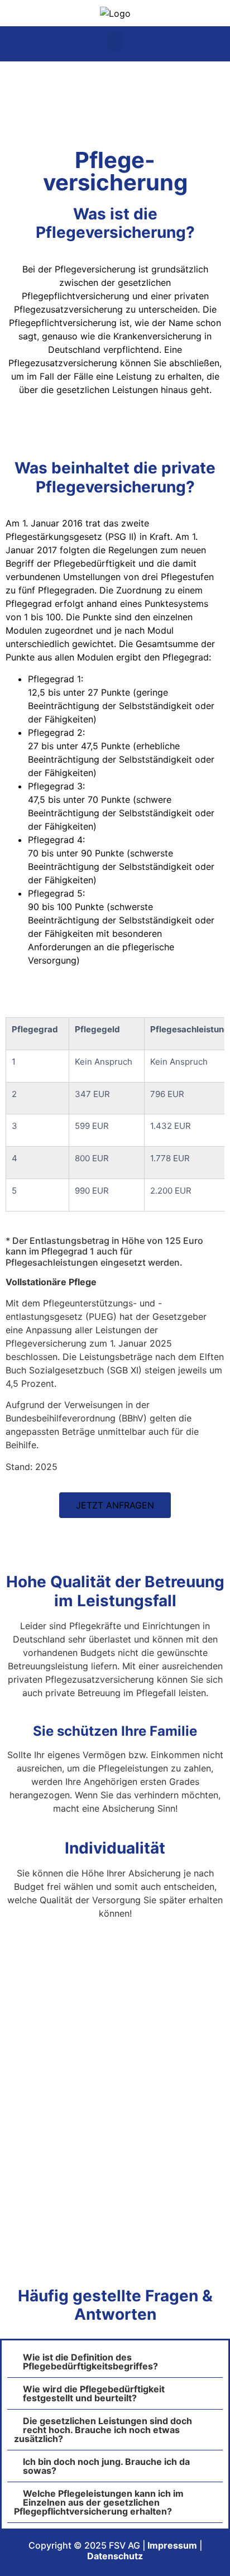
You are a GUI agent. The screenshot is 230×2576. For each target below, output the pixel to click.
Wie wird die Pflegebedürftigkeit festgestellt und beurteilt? (94, 2393)
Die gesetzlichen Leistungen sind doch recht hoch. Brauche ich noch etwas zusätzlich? (103, 2430)
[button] (115, 41)
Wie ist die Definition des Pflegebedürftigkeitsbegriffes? (90, 2362)
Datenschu (111, 2556)
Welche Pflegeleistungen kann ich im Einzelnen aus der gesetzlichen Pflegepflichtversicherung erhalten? (99, 2502)
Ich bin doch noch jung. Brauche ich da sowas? (106, 2466)
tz (139, 2556)
